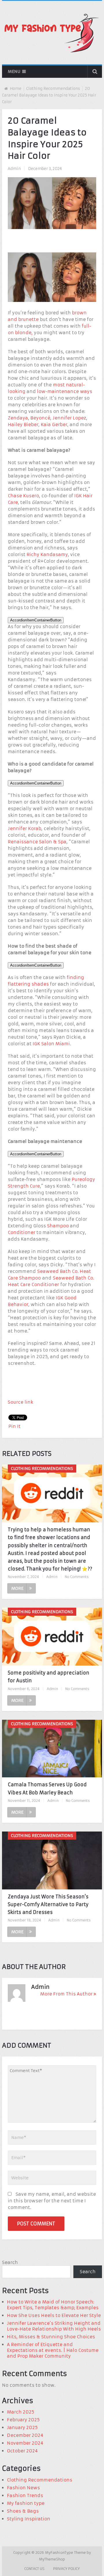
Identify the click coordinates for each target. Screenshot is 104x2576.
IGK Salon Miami (51, 1044)
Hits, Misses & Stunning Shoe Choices (51, 2337)
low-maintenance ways (65, 391)
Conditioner (22, 1232)
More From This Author (66, 1994)
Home (16, 89)
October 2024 (22, 2451)
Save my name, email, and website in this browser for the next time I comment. (52, 2201)
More (17, 1588)
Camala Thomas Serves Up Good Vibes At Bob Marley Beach (47, 1788)
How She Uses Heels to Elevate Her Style (54, 2315)
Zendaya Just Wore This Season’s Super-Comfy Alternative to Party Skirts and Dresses (48, 1904)
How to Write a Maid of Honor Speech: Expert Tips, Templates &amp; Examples (53, 2305)
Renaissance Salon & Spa (37, 842)
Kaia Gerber (54, 425)
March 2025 (21, 2412)
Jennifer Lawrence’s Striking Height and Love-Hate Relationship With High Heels (54, 2326)
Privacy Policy (66, 2569)
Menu (14, 71)
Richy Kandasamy (47, 554)
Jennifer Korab (25, 828)
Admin (14, 169)
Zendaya (18, 418)
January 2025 (22, 2427)
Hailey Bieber (23, 425)
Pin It (14, 1426)
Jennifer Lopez (69, 418)
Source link (21, 1402)
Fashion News (23, 2488)
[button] (36, 620)
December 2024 (25, 2435)
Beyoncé (40, 418)
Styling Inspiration (29, 2519)
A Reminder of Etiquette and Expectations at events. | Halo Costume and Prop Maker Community (53, 2350)
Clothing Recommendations (53, 89)
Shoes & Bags (23, 2511)
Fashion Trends (25, 2495)
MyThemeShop (52, 2559)
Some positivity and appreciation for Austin (49, 1677)
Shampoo (58, 1226)
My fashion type (26, 2503)
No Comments (77, 1577)
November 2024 (25, 2443)
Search (10, 2262)
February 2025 (23, 2420)
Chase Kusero (23, 496)
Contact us (34, 2569)
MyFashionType (60, 2553)
